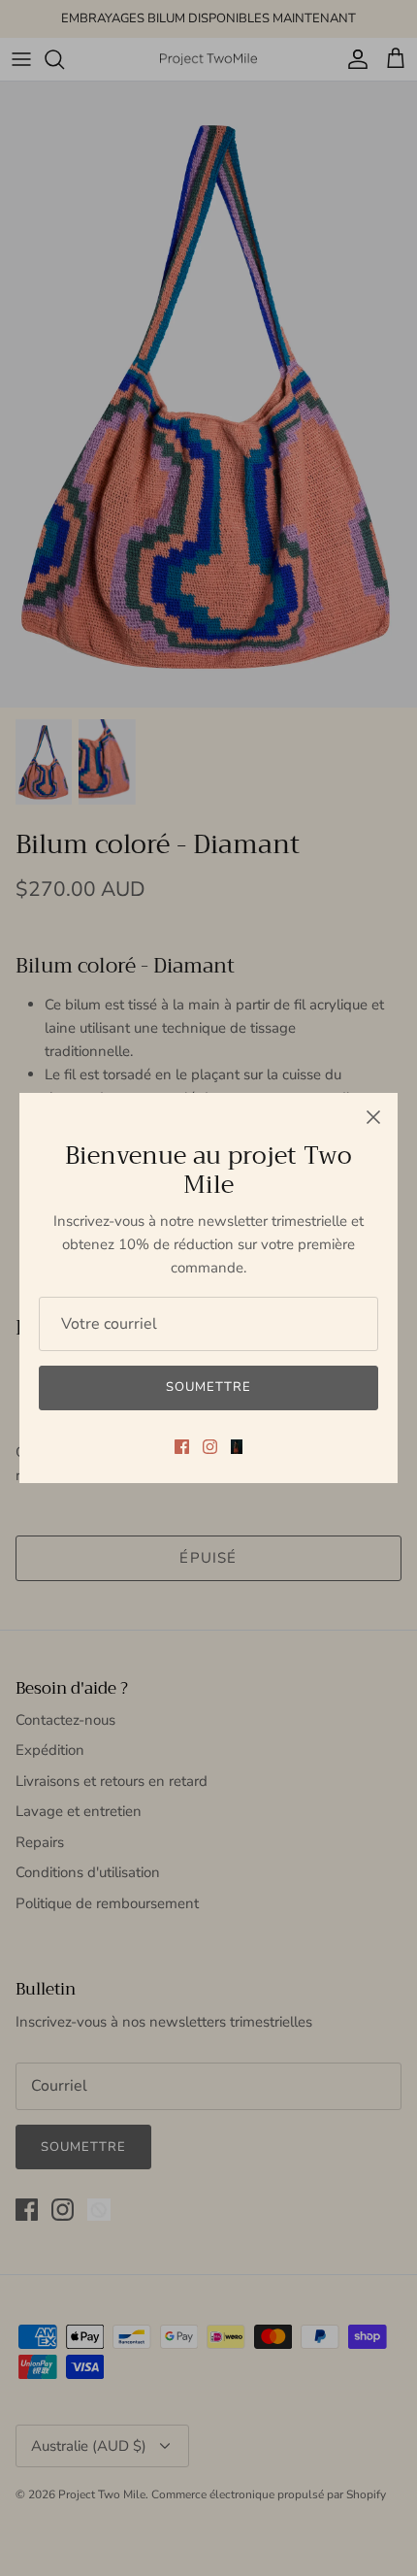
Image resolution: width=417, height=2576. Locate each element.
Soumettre (208, 1387)
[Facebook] (182, 1447)
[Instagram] (210, 1447)
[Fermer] (373, 1117)
